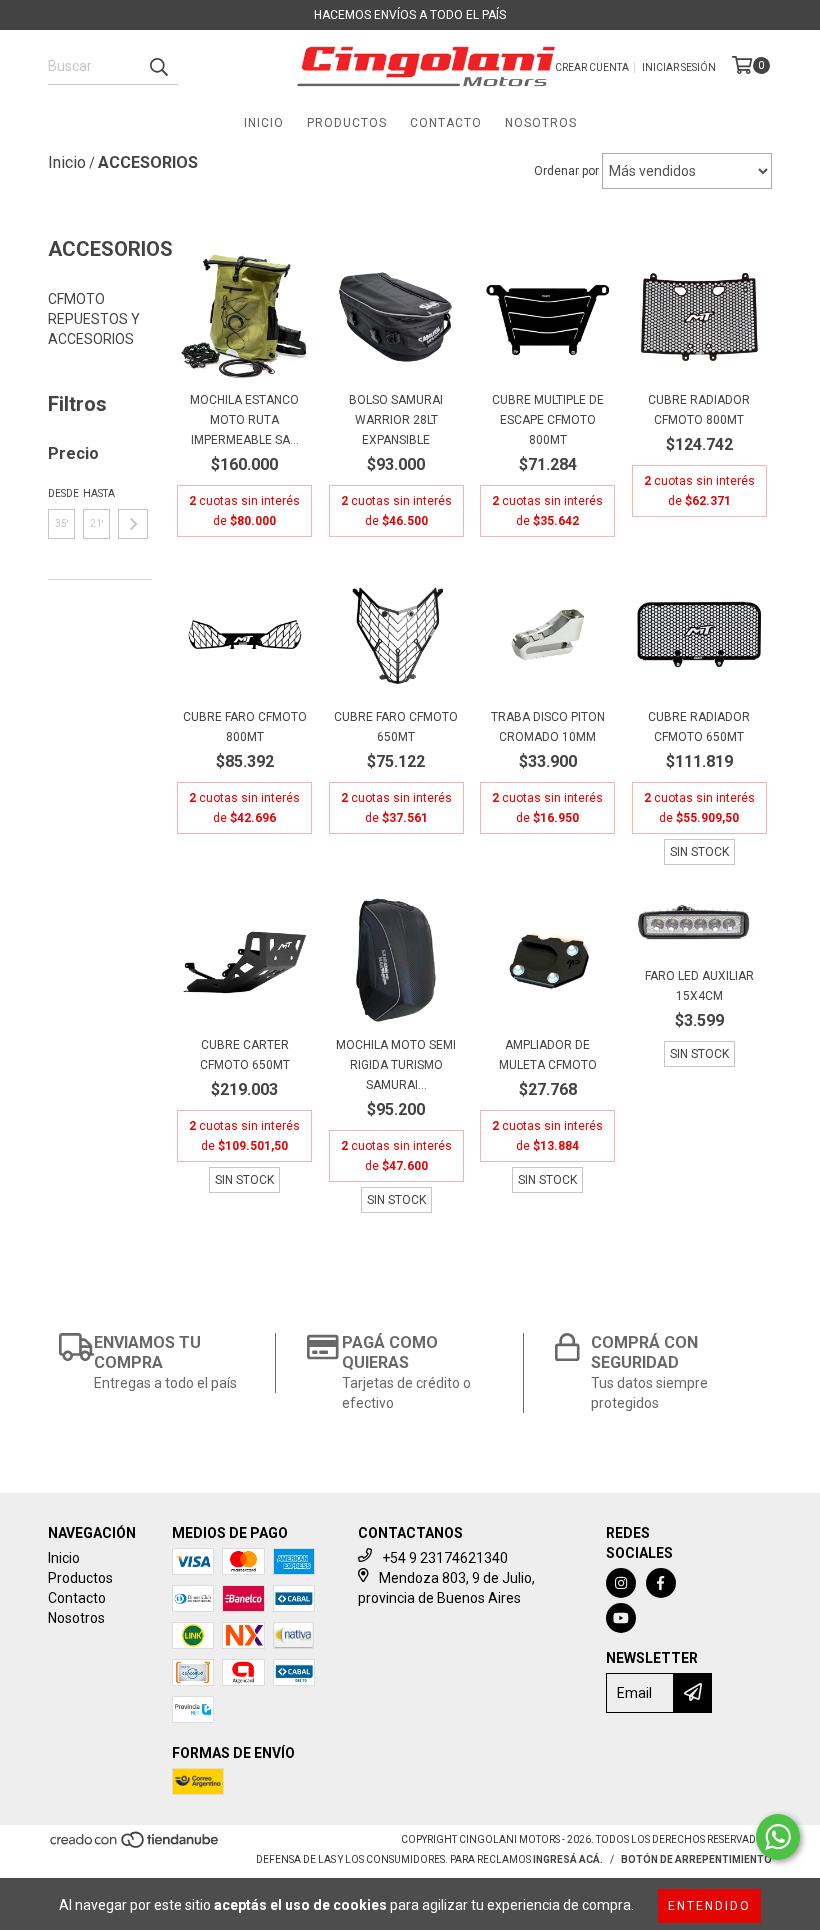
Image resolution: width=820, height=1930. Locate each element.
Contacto (446, 123)
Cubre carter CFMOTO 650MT (245, 1055)
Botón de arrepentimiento (696, 1859)
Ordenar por (566, 171)
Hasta (96, 493)
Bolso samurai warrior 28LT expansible (396, 420)
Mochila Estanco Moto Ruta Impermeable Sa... (244, 420)
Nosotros (541, 123)
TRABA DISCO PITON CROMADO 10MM (548, 727)
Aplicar (133, 524)
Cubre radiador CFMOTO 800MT (699, 410)
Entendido (709, 1906)
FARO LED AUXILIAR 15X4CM (699, 986)
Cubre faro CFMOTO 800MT (245, 727)
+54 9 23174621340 (445, 1558)
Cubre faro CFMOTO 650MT (396, 727)
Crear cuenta (592, 67)
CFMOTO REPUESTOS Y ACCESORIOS (94, 319)
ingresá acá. (568, 1859)
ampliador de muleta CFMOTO (548, 1055)
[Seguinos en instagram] (621, 1583)
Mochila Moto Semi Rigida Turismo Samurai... (396, 1065)
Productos (347, 123)
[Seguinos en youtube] (621, 1618)
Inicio (264, 123)
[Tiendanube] (135, 1846)
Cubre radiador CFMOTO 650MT (699, 727)
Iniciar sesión (679, 67)
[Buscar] (158, 67)
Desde (61, 493)
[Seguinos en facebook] (661, 1583)
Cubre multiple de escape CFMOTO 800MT (548, 420)
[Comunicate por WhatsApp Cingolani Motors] (778, 1837)
